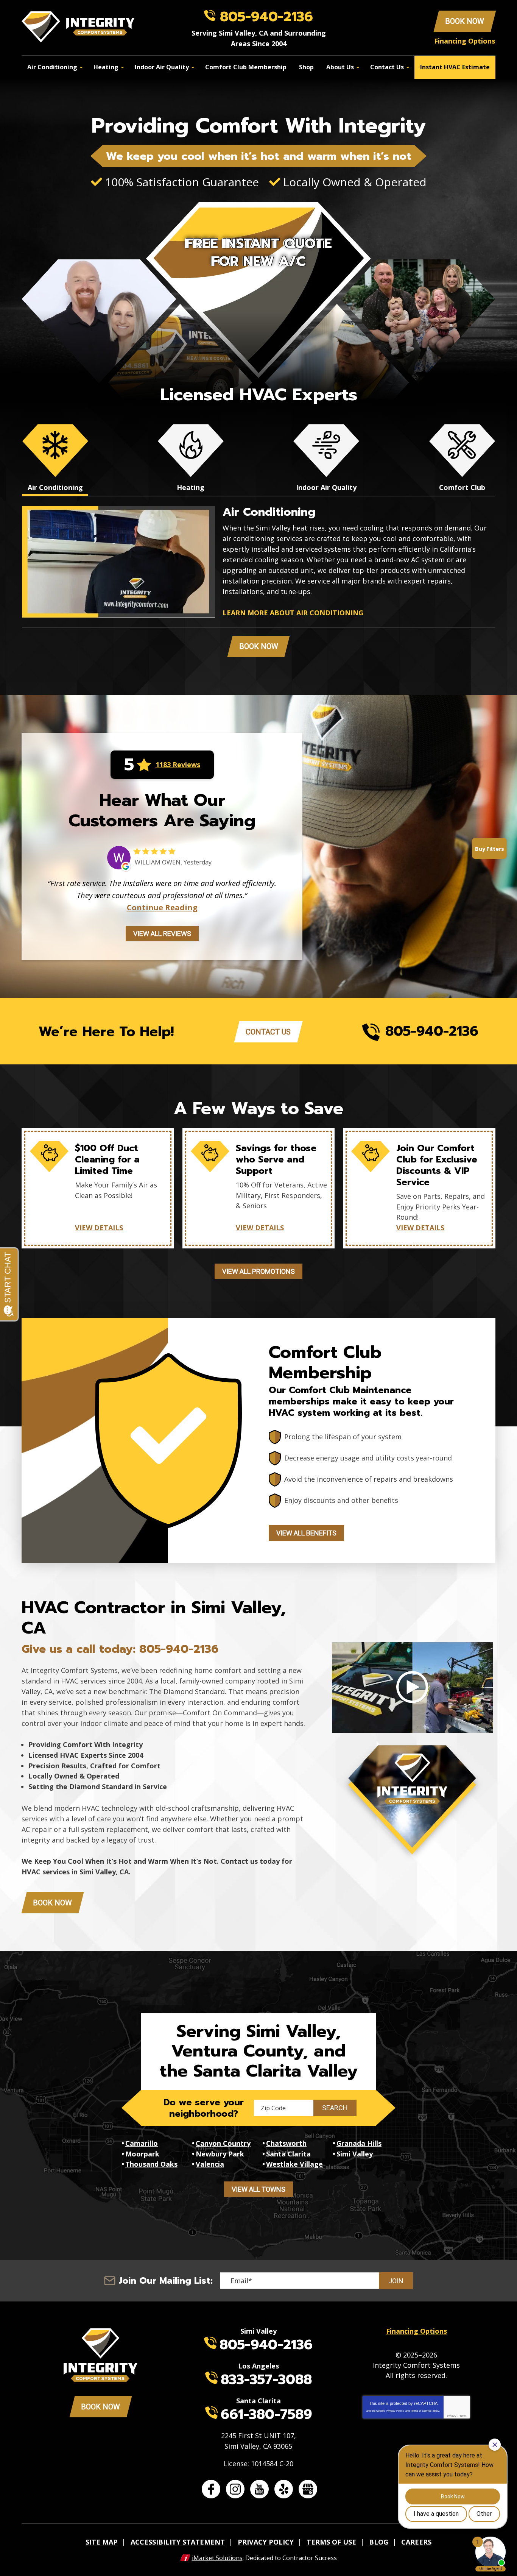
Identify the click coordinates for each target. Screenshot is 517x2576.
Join (396, 2281)
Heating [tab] (191, 487)
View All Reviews (162, 934)
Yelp (284, 2489)
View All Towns (258, 2189)
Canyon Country (223, 2143)
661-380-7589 (266, 2414)
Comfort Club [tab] (462, 487)
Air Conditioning (269, 512)
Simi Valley (355, 2154)
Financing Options (465, 41)
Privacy (452, 2416)
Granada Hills (359, 2143)
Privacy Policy (395, 2411)
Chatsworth (286, 2143)
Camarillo (142, 2143)
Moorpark (142, 2154)
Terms (463, 2416)
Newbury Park (220, 2154)
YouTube (259, 2489)
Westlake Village (294, 2164)
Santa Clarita (288, 2154)
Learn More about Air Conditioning (293, 613)
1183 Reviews (178, 765)
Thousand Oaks (151, 2164)
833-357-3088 (266, 2379)
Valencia (210, 2164)
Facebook (211, 2489)
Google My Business (308, 2489)
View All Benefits (306, 1533)
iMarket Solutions (217, 2558)
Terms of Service (421, 2411)
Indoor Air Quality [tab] (326, 487)
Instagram (235, 2489)
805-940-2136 (266, 17)
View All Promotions (258, 1271)
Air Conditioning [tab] (55, 487)
